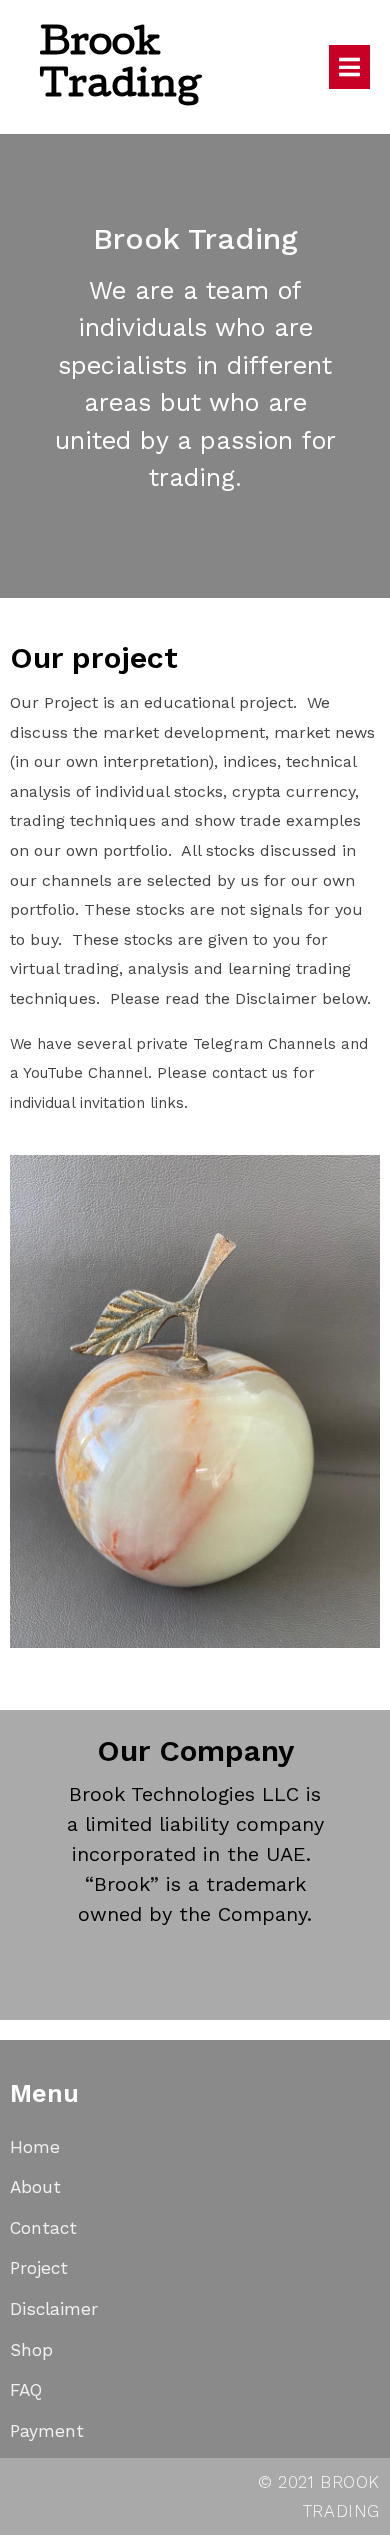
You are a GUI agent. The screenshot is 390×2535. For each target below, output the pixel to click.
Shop (31, 2350)
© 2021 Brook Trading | (92, 2482)
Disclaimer (54, 2309)
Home (35, 2147)
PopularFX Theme (76, 2511)
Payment (47, 2431)
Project (39, 2268)
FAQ (26, 2390)
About (35, 2187)
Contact (43, 2228)
